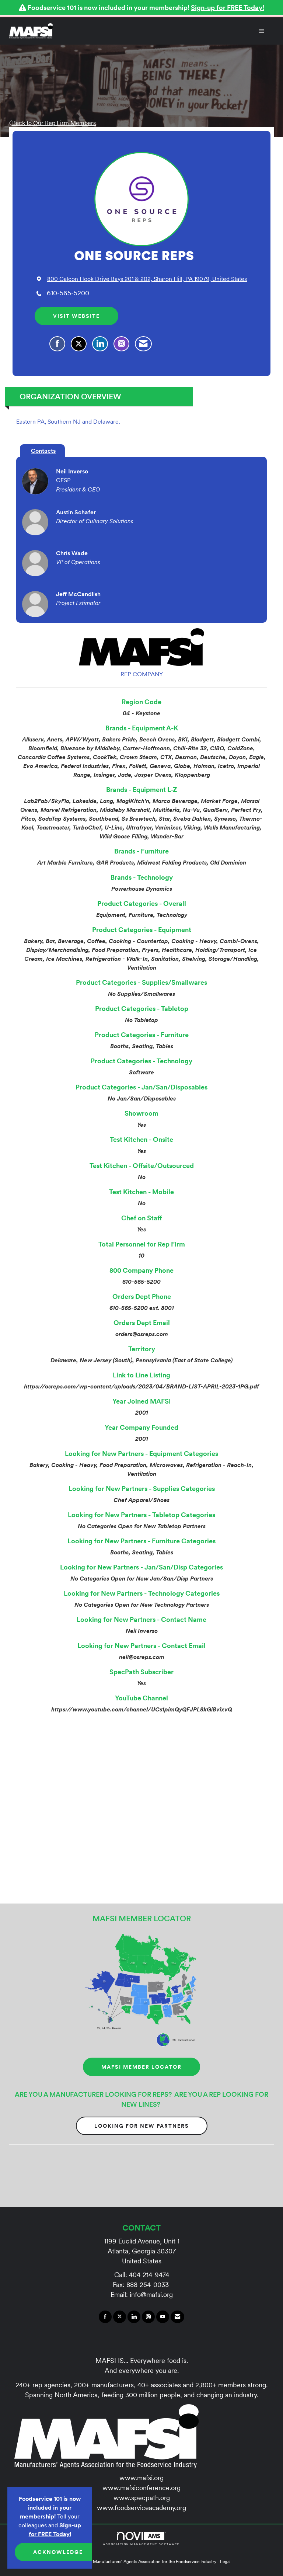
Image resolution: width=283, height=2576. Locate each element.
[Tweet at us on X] (120, 2317)
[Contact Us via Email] (177, 2317)
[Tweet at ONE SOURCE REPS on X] (79, 344)
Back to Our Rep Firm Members (54, 123)
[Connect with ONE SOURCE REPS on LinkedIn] (100, 344)
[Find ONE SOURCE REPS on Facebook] (57, 344)
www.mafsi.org (141, 2478)
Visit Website (76, 316)
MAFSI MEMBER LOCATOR (141, 2067)
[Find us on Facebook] (105, 2317)
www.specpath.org (142, 2498)
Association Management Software (142, 2544)
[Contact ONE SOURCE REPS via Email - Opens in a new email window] (143, 344)
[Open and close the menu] (162, 31)
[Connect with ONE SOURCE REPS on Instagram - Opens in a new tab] (121, 344)
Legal (225, 2561)
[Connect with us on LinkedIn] (134, 2317)
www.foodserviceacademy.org (141, 2508)
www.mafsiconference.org (141, 2488)
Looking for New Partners (142, 2126)
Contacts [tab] (43, 451)
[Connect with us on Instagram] (148, 2317)
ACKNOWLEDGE (58, 2552)
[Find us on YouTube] (163, 2317)
